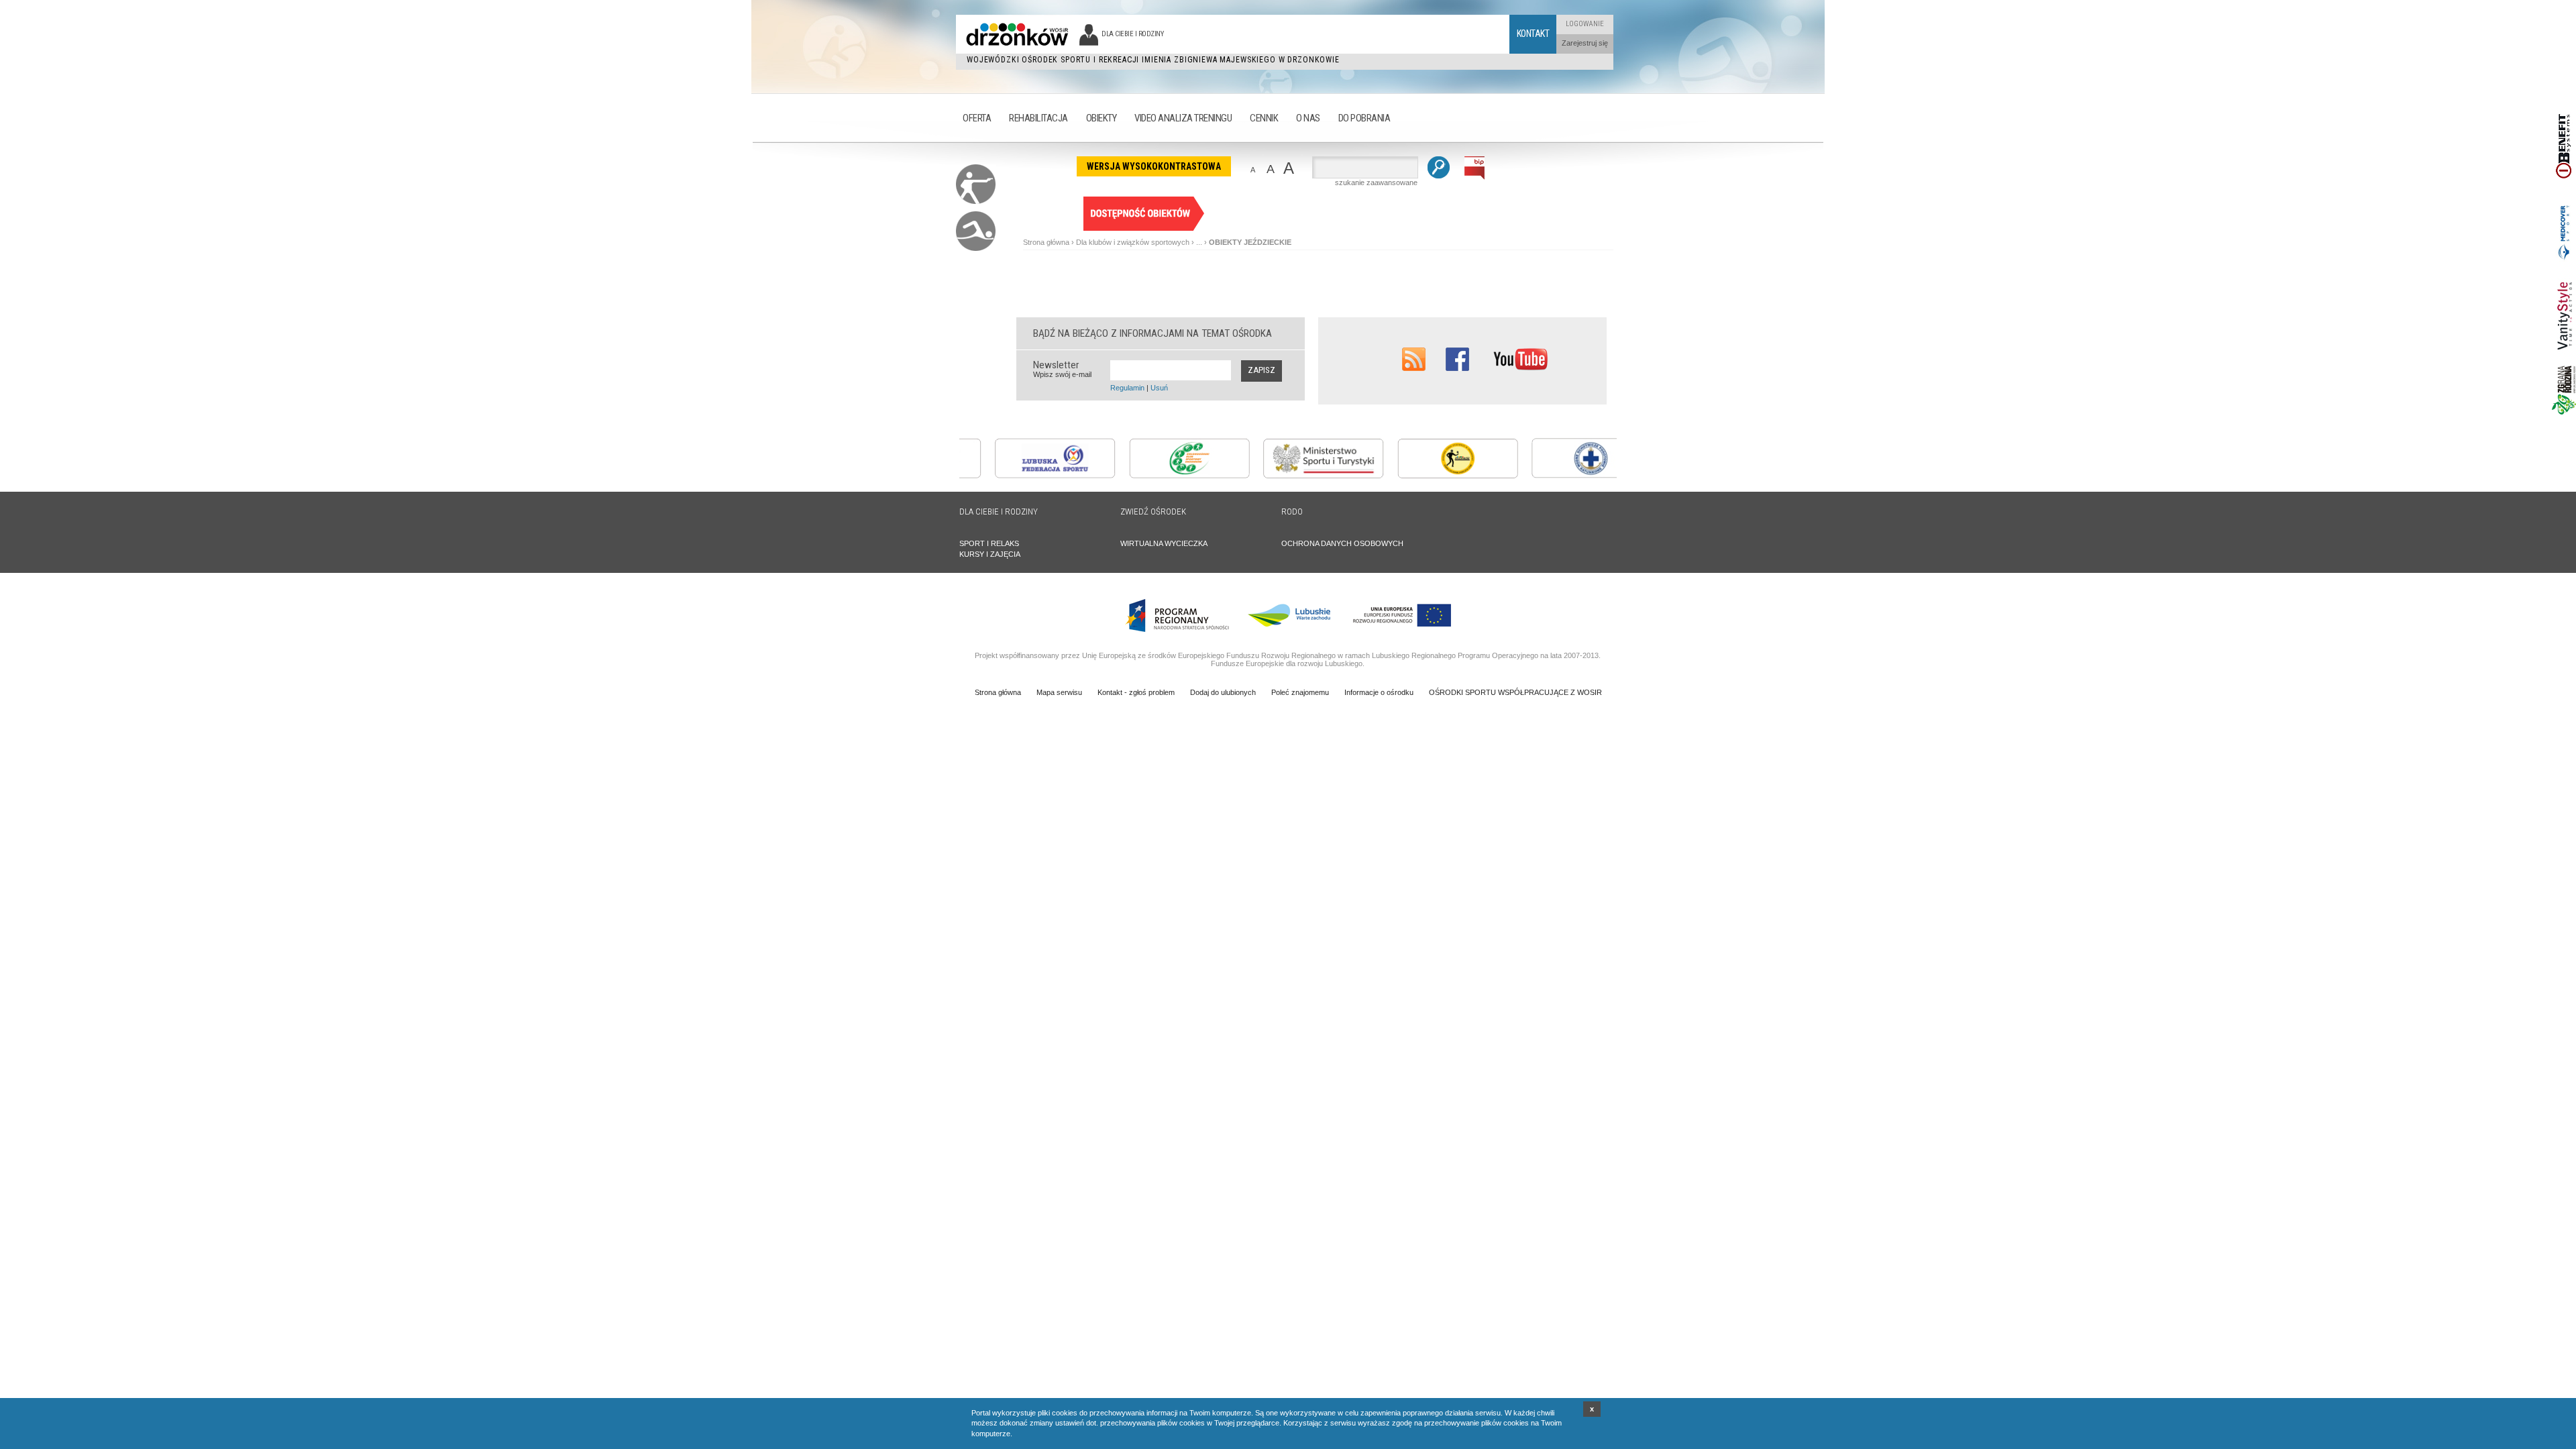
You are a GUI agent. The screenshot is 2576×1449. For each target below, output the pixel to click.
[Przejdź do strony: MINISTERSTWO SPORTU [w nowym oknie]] (1288, 476)
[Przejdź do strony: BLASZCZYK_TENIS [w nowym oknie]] (1422, 476)
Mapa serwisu (1059, 692)
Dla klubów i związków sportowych (1133, 242)
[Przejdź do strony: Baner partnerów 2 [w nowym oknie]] (2564, 264)
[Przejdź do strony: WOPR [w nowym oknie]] (1556, 476)
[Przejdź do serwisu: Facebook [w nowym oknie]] (1457, 368)
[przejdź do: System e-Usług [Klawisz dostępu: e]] (1144, 228)
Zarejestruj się (1585, 43)
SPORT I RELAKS (989, 543)
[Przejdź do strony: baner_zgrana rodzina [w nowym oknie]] (2564, 412)
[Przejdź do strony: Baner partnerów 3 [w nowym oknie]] (2564, 362)
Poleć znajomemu (1300, 692)
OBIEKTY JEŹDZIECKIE (1250, 242)
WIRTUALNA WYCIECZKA (1164, 543)
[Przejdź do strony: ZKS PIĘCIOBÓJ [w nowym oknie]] (1154, 476)
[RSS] (1414, 368)
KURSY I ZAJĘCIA (990, 554)
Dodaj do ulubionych (1223, 692)
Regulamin (1127, 388)
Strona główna (1046, 242)
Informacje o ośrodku (1379, 692)
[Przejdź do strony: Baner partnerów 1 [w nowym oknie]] (2564, 194)
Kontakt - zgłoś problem (1136, 692)
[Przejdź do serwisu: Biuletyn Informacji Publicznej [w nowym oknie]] (1475, 177)
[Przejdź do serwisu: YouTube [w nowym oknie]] (1520, 368)
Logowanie (1585, 24)
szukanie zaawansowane (1376, 182)
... (1199, 242)
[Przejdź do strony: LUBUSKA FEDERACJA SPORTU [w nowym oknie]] (1020, 476)
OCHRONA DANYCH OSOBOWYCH (1342, 543)
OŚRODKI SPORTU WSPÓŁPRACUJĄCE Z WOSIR (1515, 692)
